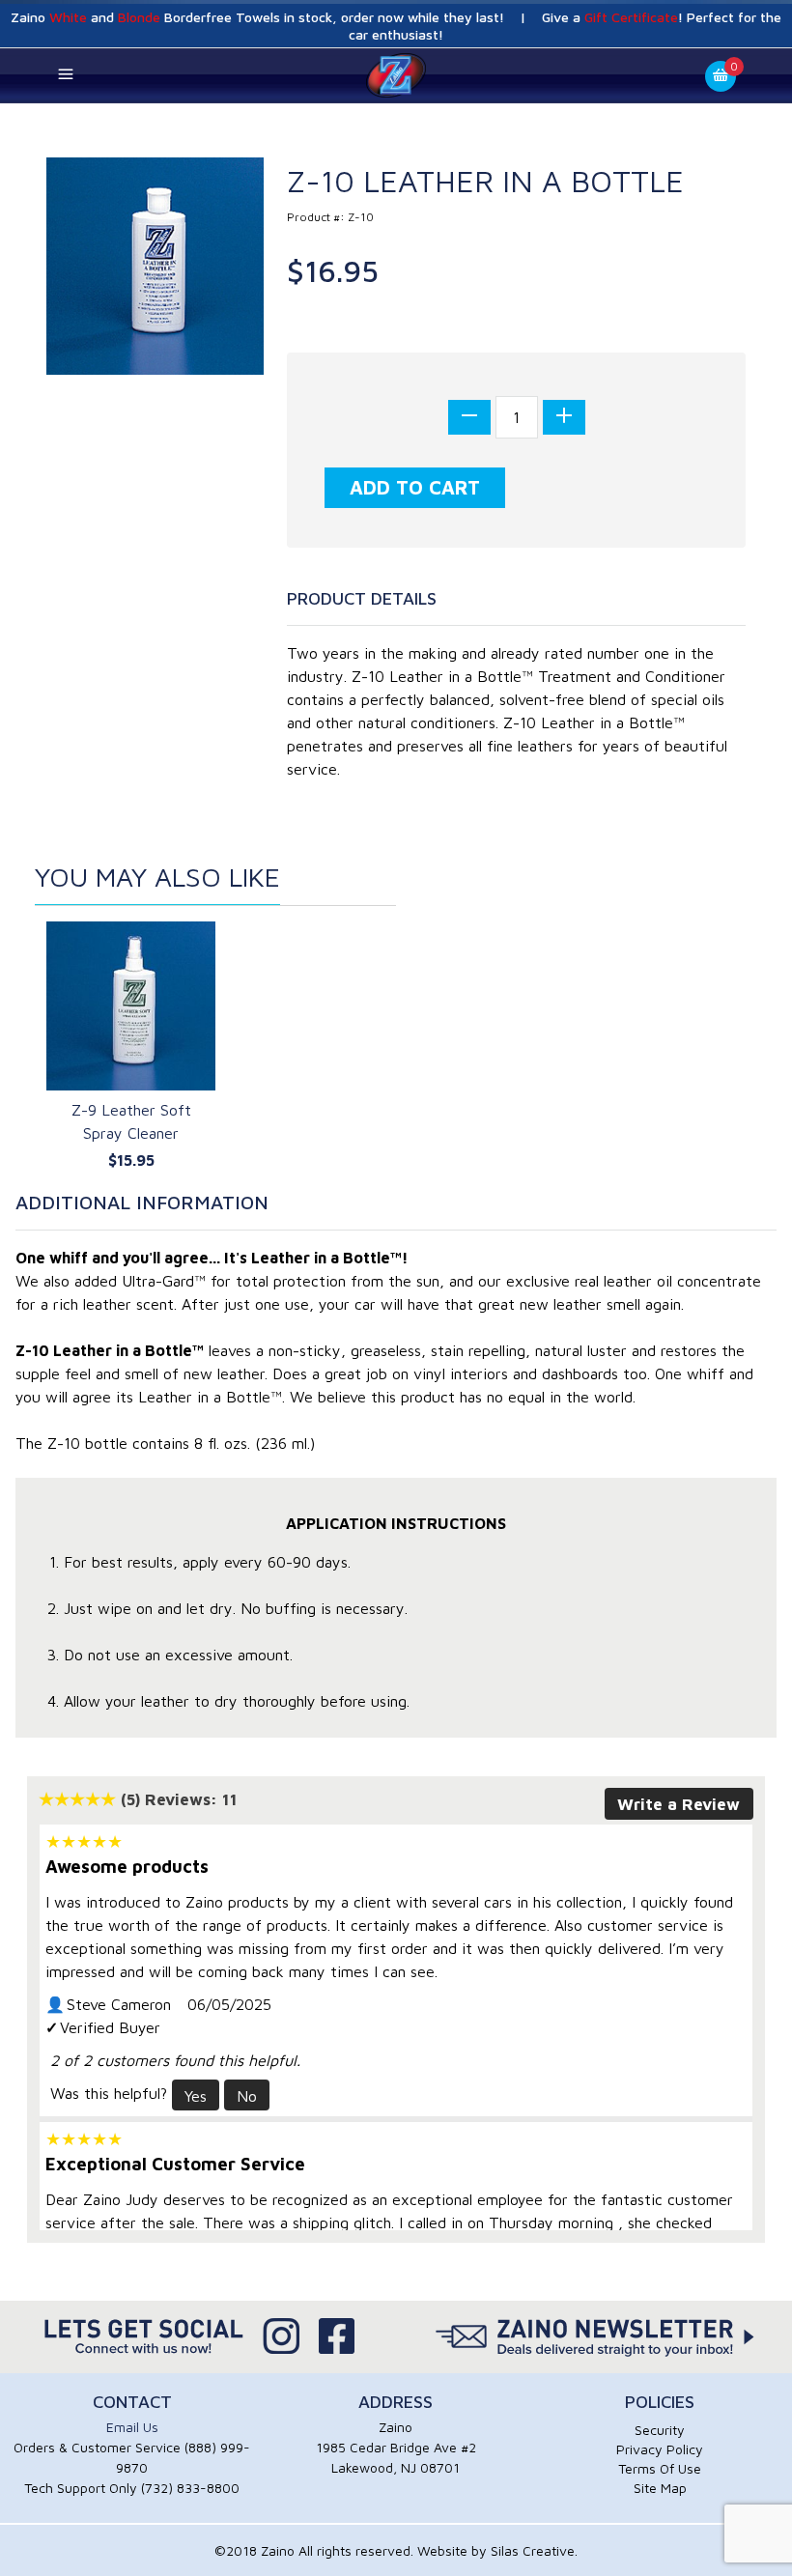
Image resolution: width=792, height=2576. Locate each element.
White (68, 17)
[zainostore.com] (396, 74)
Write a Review (679, 1804)
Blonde (139, 17)
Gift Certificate (631, 17)
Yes (196, 2096)
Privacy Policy (660, 2449)
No (247, 2096)
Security (660, 2430)
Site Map (660, 2488)
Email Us (132, 2427)
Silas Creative (533, 2550)
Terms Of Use (660, 2468)
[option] (131, 1048)
